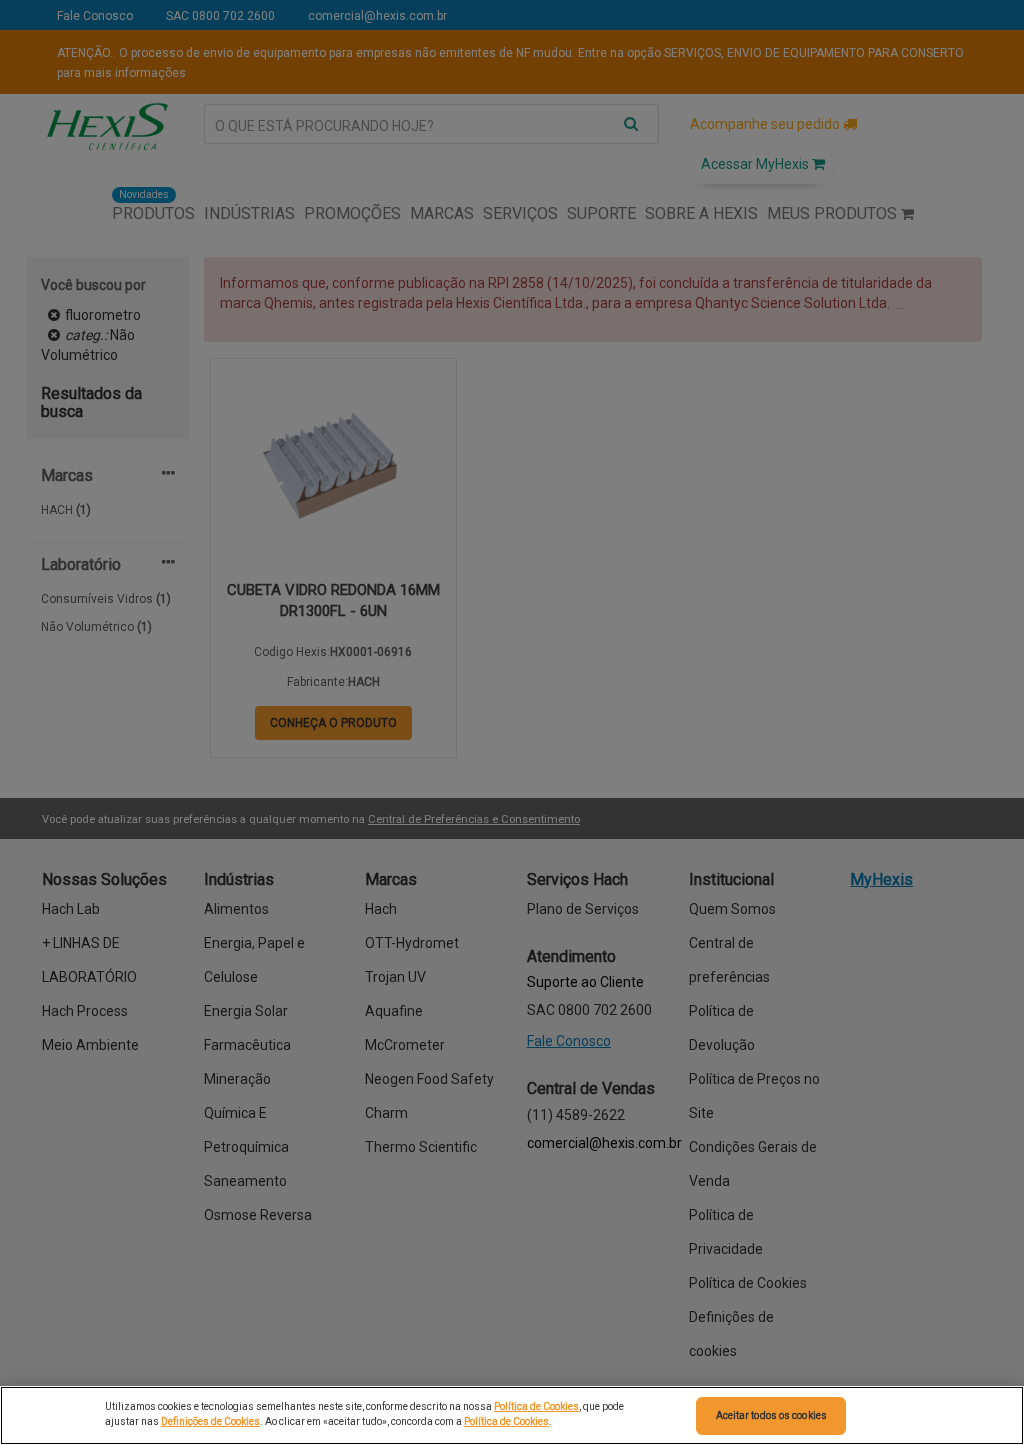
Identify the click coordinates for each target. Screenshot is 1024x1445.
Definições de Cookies (210, 1421)
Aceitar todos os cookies (771, 1415)
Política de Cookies (536, 1406)
